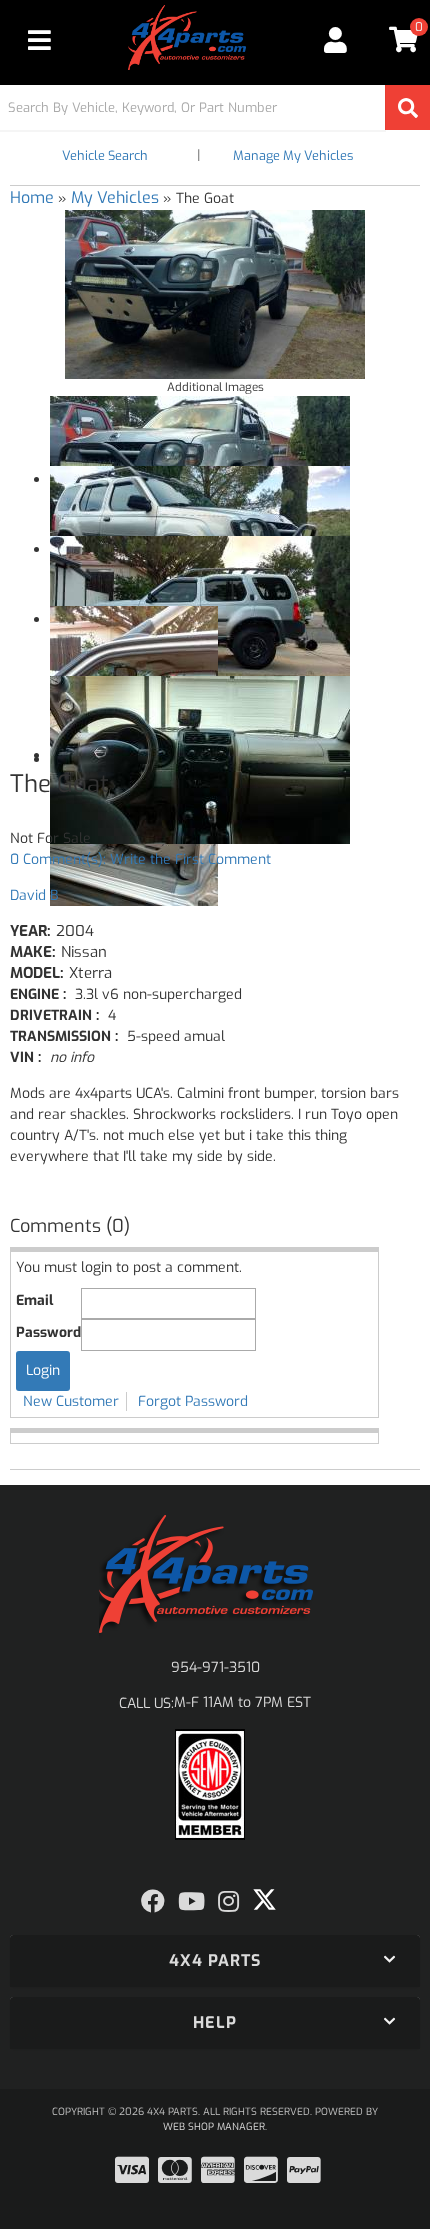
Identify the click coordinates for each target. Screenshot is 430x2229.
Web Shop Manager (214, 2126)
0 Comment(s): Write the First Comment (140, 859)
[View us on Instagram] (228, 1902)
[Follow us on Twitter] (264, 1900)
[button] (215, 107)
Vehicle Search (105, 155)
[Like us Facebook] (153, 1902)
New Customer (71, 1401)
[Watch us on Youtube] (191, 1902)
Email (34, 1300)
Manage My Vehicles (293, 155)
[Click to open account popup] (336, 40)
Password (48, 1332)
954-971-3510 (215, 1667)
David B (34, 895)
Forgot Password (193, 1401)
